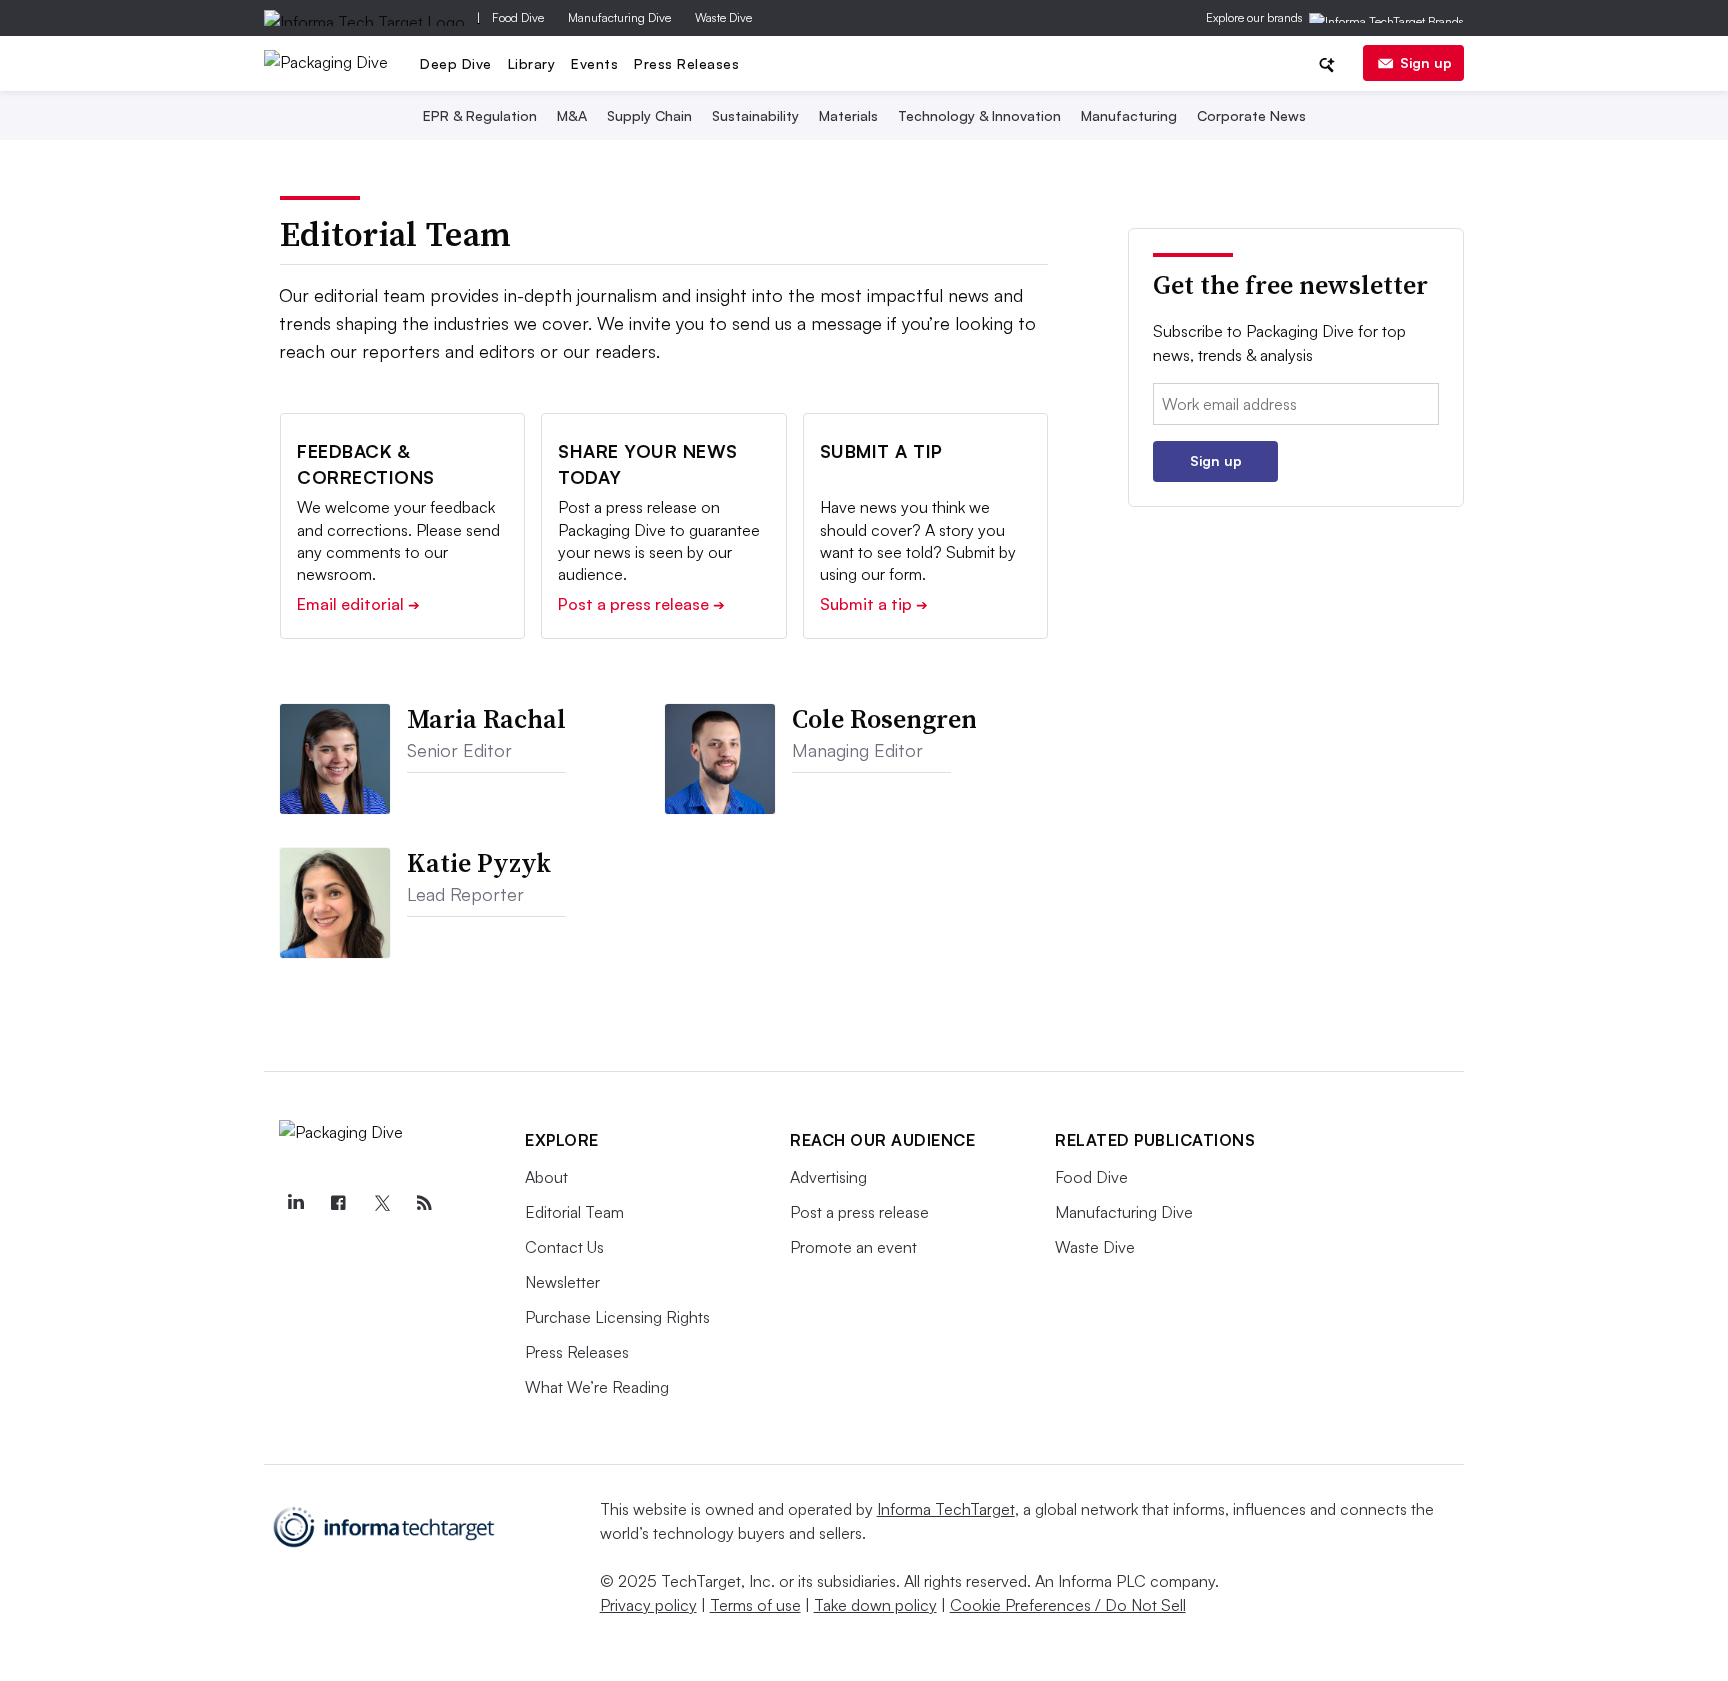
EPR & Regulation (480, 115)
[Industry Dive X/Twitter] (381, 1203)
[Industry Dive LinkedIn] (295, 1203)
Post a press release (641, 604)
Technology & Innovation (979, 115)
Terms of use (755, 1605)
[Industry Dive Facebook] (338, 1203)
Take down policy (875, 1605)
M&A (572, 115)
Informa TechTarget (946, 1509)
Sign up (1426, 62)
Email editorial (358, 604)
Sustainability (755, 115)
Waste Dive (723, 17)
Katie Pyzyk (479, 863)
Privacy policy (648, 1605)
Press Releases (686, 63)
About (546, 1177)
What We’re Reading (597, 1387)
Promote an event (853, 1247)
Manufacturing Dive (619, 17)
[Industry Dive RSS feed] (424, 1203)
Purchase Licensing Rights (617, 1317)
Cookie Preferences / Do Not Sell (1068, 1605)
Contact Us (564, 1247)
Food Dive (518, 17)
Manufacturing (1129, 115)
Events (594, 63)
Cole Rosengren (884, 719)
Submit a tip (874, 604)
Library (532, 63)
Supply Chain (649, 115)
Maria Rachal (486, 719)
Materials (848, 115)
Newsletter (562, 1282)
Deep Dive (456, 63)
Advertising (828, 1177)
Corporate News (1251, 115)
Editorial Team (574, 1212)
